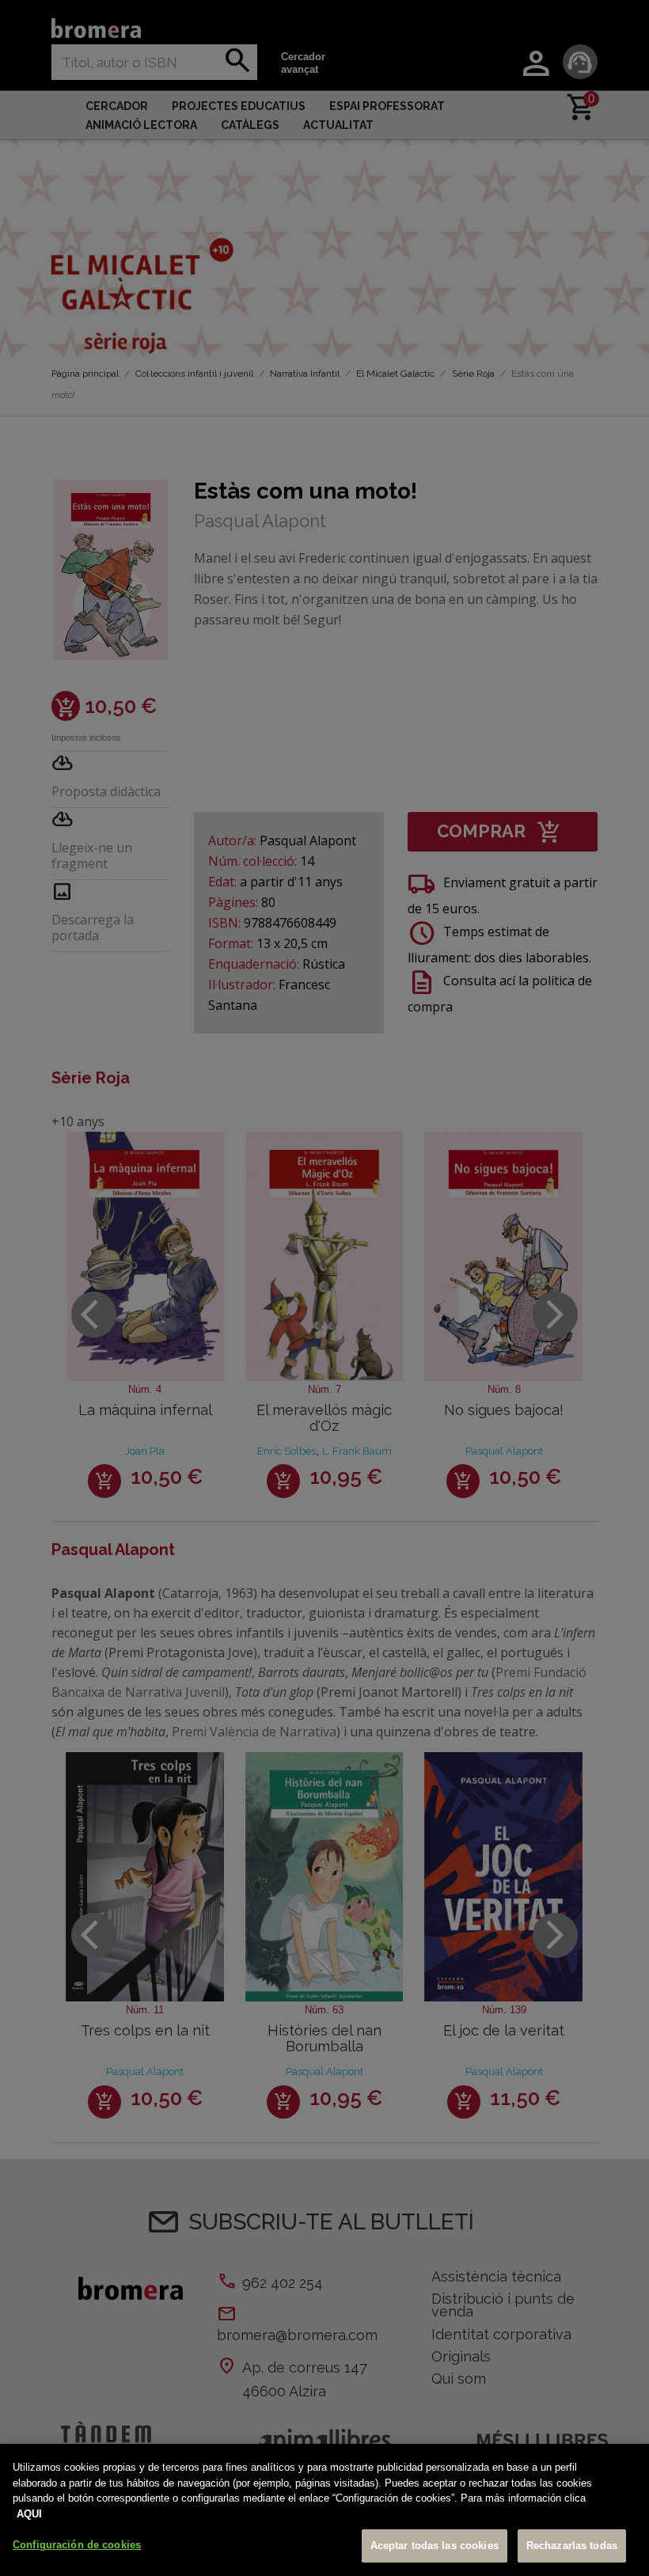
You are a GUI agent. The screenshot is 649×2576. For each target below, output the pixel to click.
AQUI (29, 2514)
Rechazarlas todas (572, 2546)
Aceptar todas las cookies (435, 2546)
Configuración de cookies (77, 2545)
